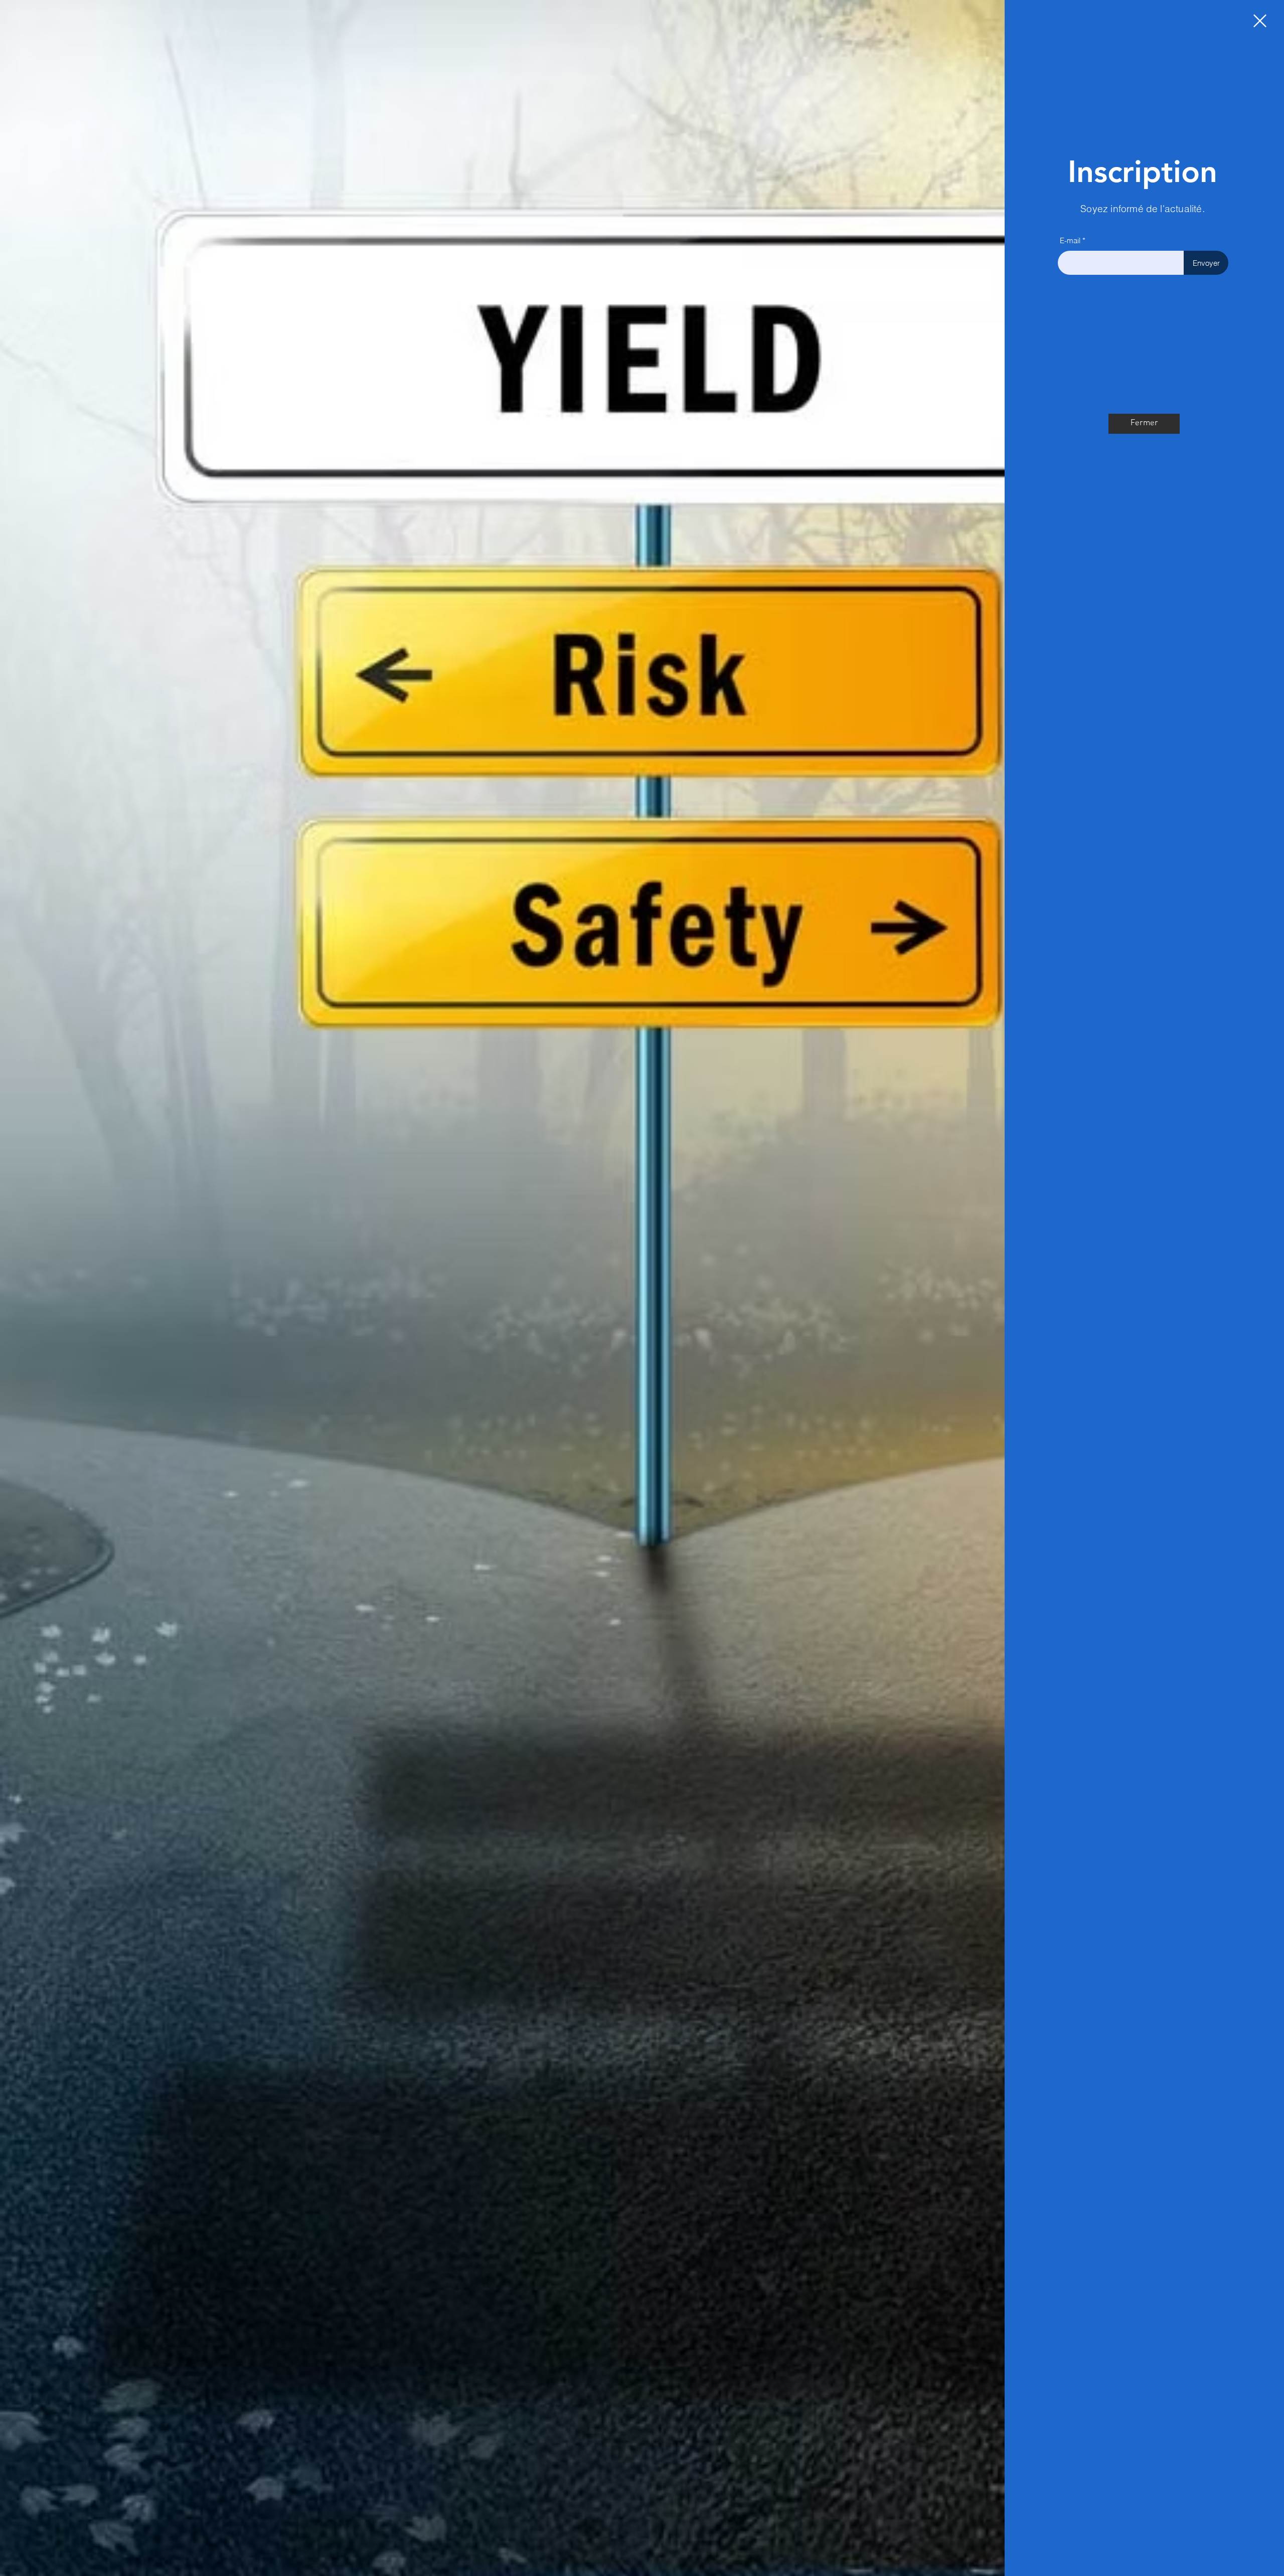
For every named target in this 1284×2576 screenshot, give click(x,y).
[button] (1260, 21)
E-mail (1070, 240)
